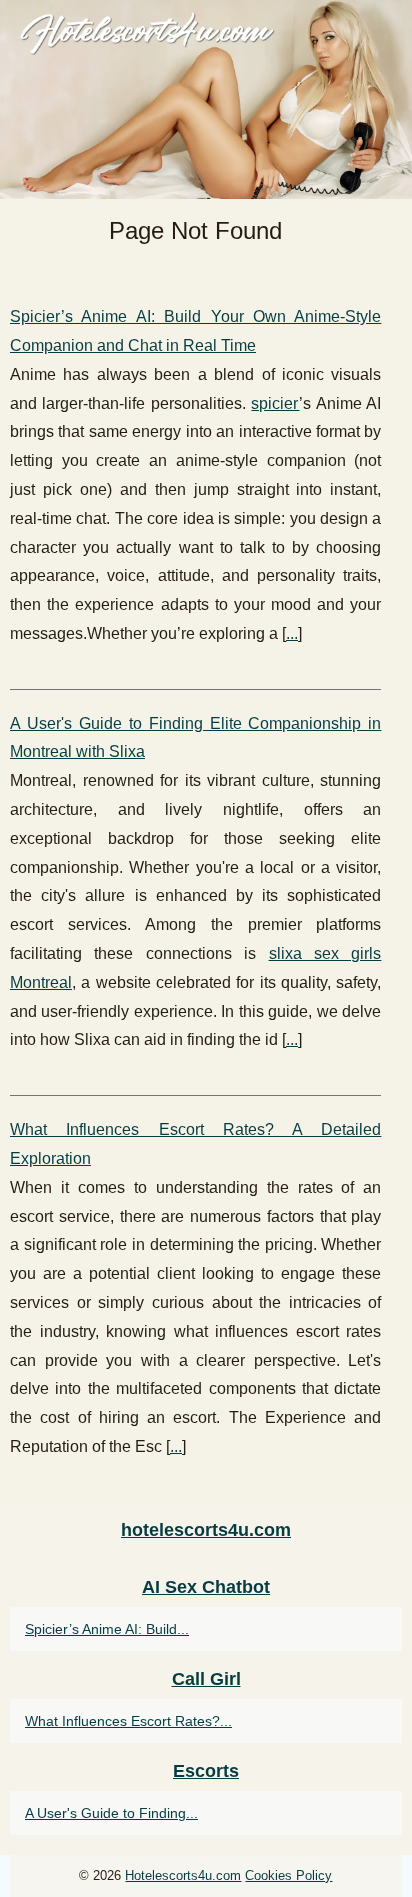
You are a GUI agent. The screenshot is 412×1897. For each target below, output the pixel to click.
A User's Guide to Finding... (111, 1813)
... (292, 633)
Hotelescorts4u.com (183, 1875)
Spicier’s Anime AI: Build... (107, 1629)
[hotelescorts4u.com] (206, 99)
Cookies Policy (288, 1875)
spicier (275, 403)
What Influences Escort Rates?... (128, 1721)
